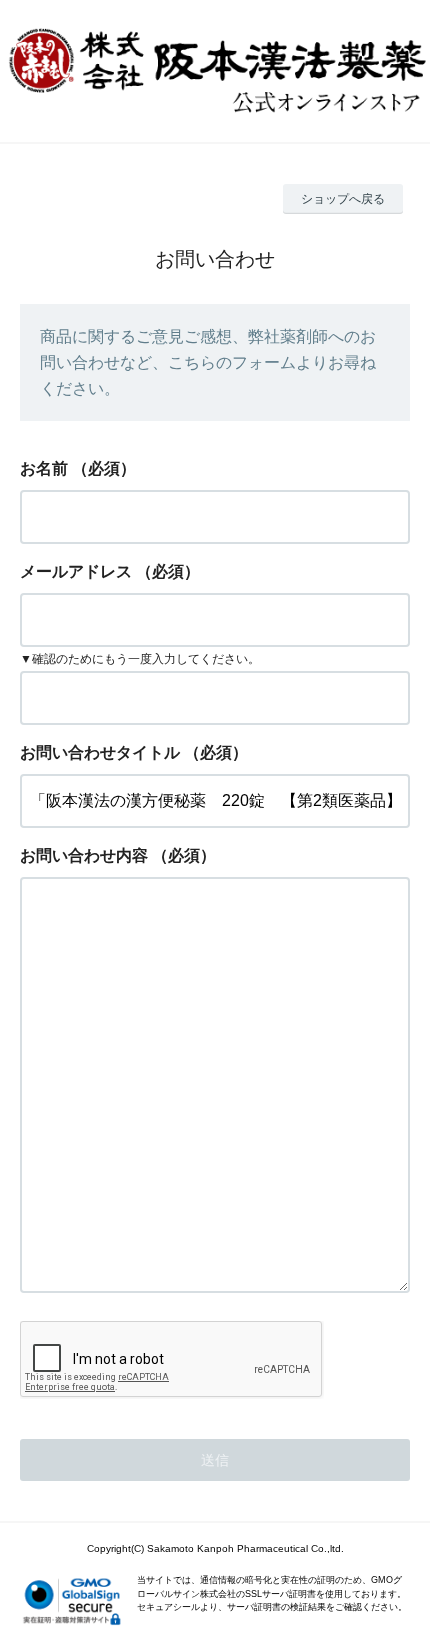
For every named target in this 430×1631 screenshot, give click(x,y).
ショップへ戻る (343, 199)
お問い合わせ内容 (84, 855)
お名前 (44, 468)
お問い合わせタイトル (100, 752)
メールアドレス (76, 571)
